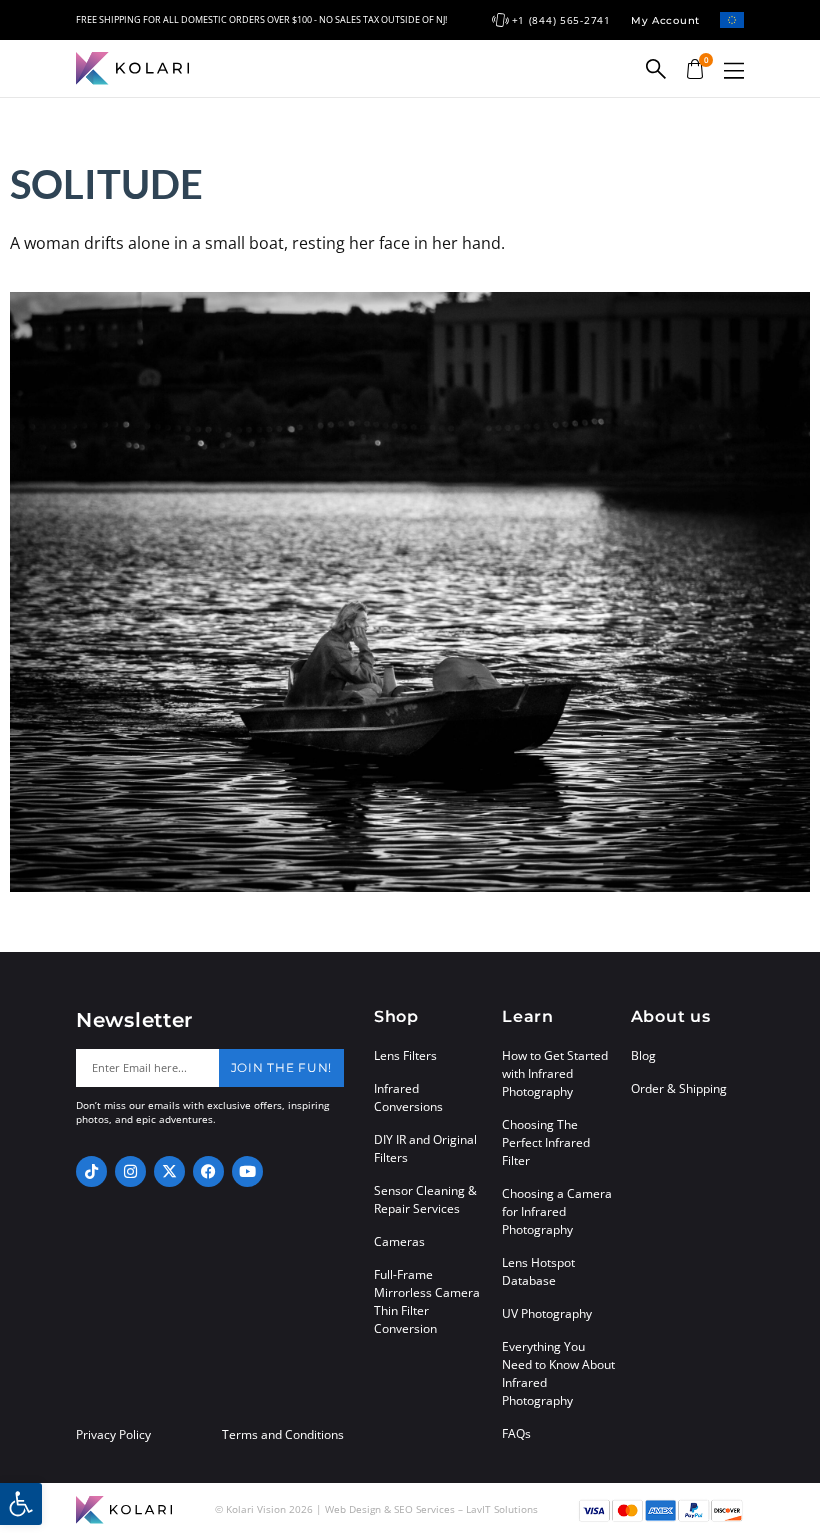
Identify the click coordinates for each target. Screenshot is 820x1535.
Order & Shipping (679, 1088)
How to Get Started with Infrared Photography (555, 1073)
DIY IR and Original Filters (425, 1148)
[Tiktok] (91, 1171)
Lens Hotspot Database (538, 1271)
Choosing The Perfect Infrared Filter (546, 1142)
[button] (734, 70)
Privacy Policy (113, 1435)
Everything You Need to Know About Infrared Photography (558, 1373)
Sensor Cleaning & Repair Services (425, 1199)
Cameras (399, 1241)
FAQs (516, 1433)
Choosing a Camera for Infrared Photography (557, 1211)
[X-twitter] (169, 1171)
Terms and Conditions (283, 1435)
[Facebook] (208, 1171)
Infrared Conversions (408, 1097)
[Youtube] (247, 1171)
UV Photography (547, 1313)
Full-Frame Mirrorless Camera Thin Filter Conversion (427, 1301)
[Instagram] (130, 1171)
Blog (643, 1055)
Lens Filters (405, 1055)
